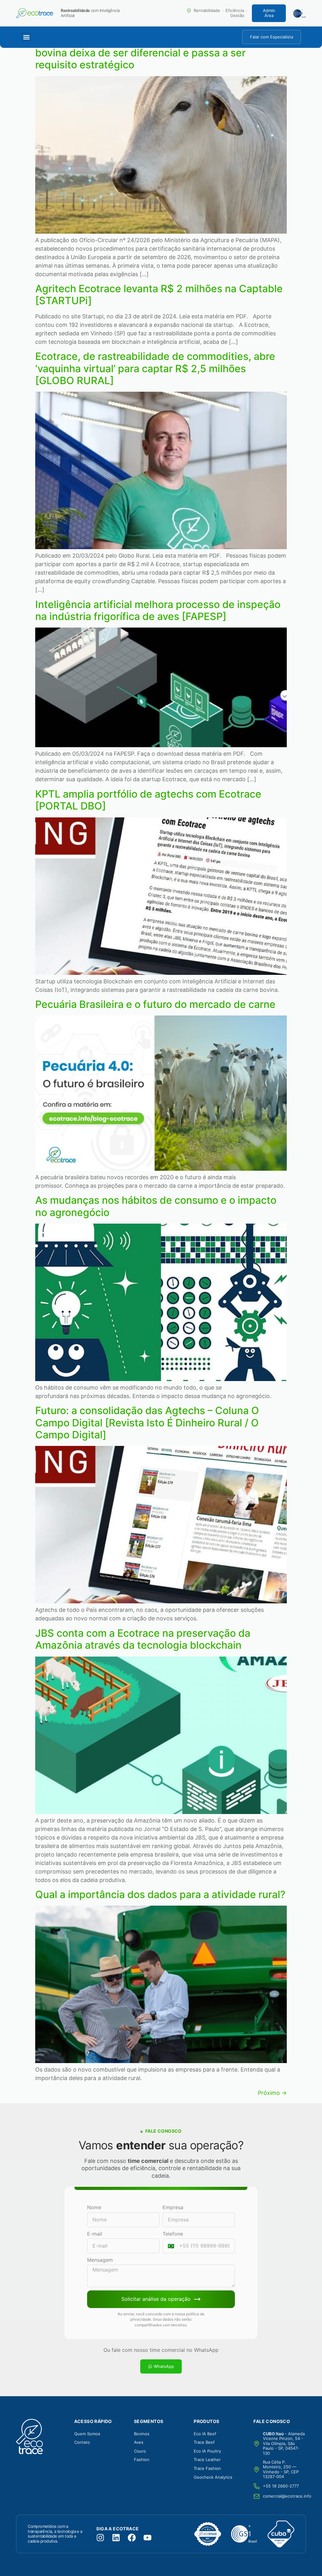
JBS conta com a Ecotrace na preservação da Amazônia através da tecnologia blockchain (143, 1639)
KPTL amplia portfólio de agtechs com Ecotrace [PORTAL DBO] (148, 800)
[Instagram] (100, 2538)
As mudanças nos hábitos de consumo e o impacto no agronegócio (156, 1206)
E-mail (95, 2234)
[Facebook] (132, 2538)
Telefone (173, 2234)
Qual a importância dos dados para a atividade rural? (160, 1894)
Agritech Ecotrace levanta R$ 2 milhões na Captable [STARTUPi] (159, 295)
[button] (26, 37)
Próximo (272, 2093)
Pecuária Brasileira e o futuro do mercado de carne (155, 1004)
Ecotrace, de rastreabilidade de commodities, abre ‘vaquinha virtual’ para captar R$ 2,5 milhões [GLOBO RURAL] (155, 368)
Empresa (173, 2207)
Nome (94, 2207)
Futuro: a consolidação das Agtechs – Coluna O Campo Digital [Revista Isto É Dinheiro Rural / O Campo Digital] (147, 1423)
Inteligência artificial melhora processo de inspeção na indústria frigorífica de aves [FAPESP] (158, 610)
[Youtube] (147, 2538)
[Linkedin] (116, 2538)
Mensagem (100, 2260)
